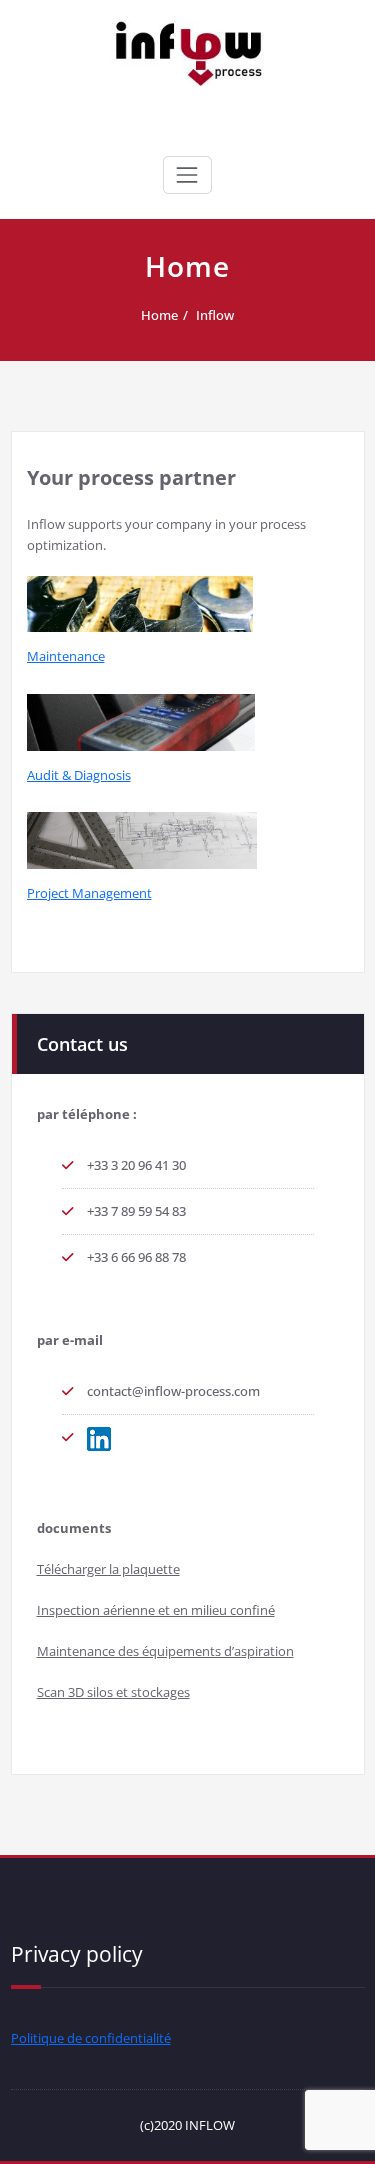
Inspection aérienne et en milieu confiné (156, 1610)
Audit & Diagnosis (79, 775)
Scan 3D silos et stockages (113, 1692)
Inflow (215, 315)
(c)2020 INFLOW (187, 2125)
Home (159, 315)
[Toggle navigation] (187, 175)
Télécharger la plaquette (108, 1569)
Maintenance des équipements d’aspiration (165, 1651)
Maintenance (66, 656)
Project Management (89, 893)
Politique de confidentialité (91, 2038)
